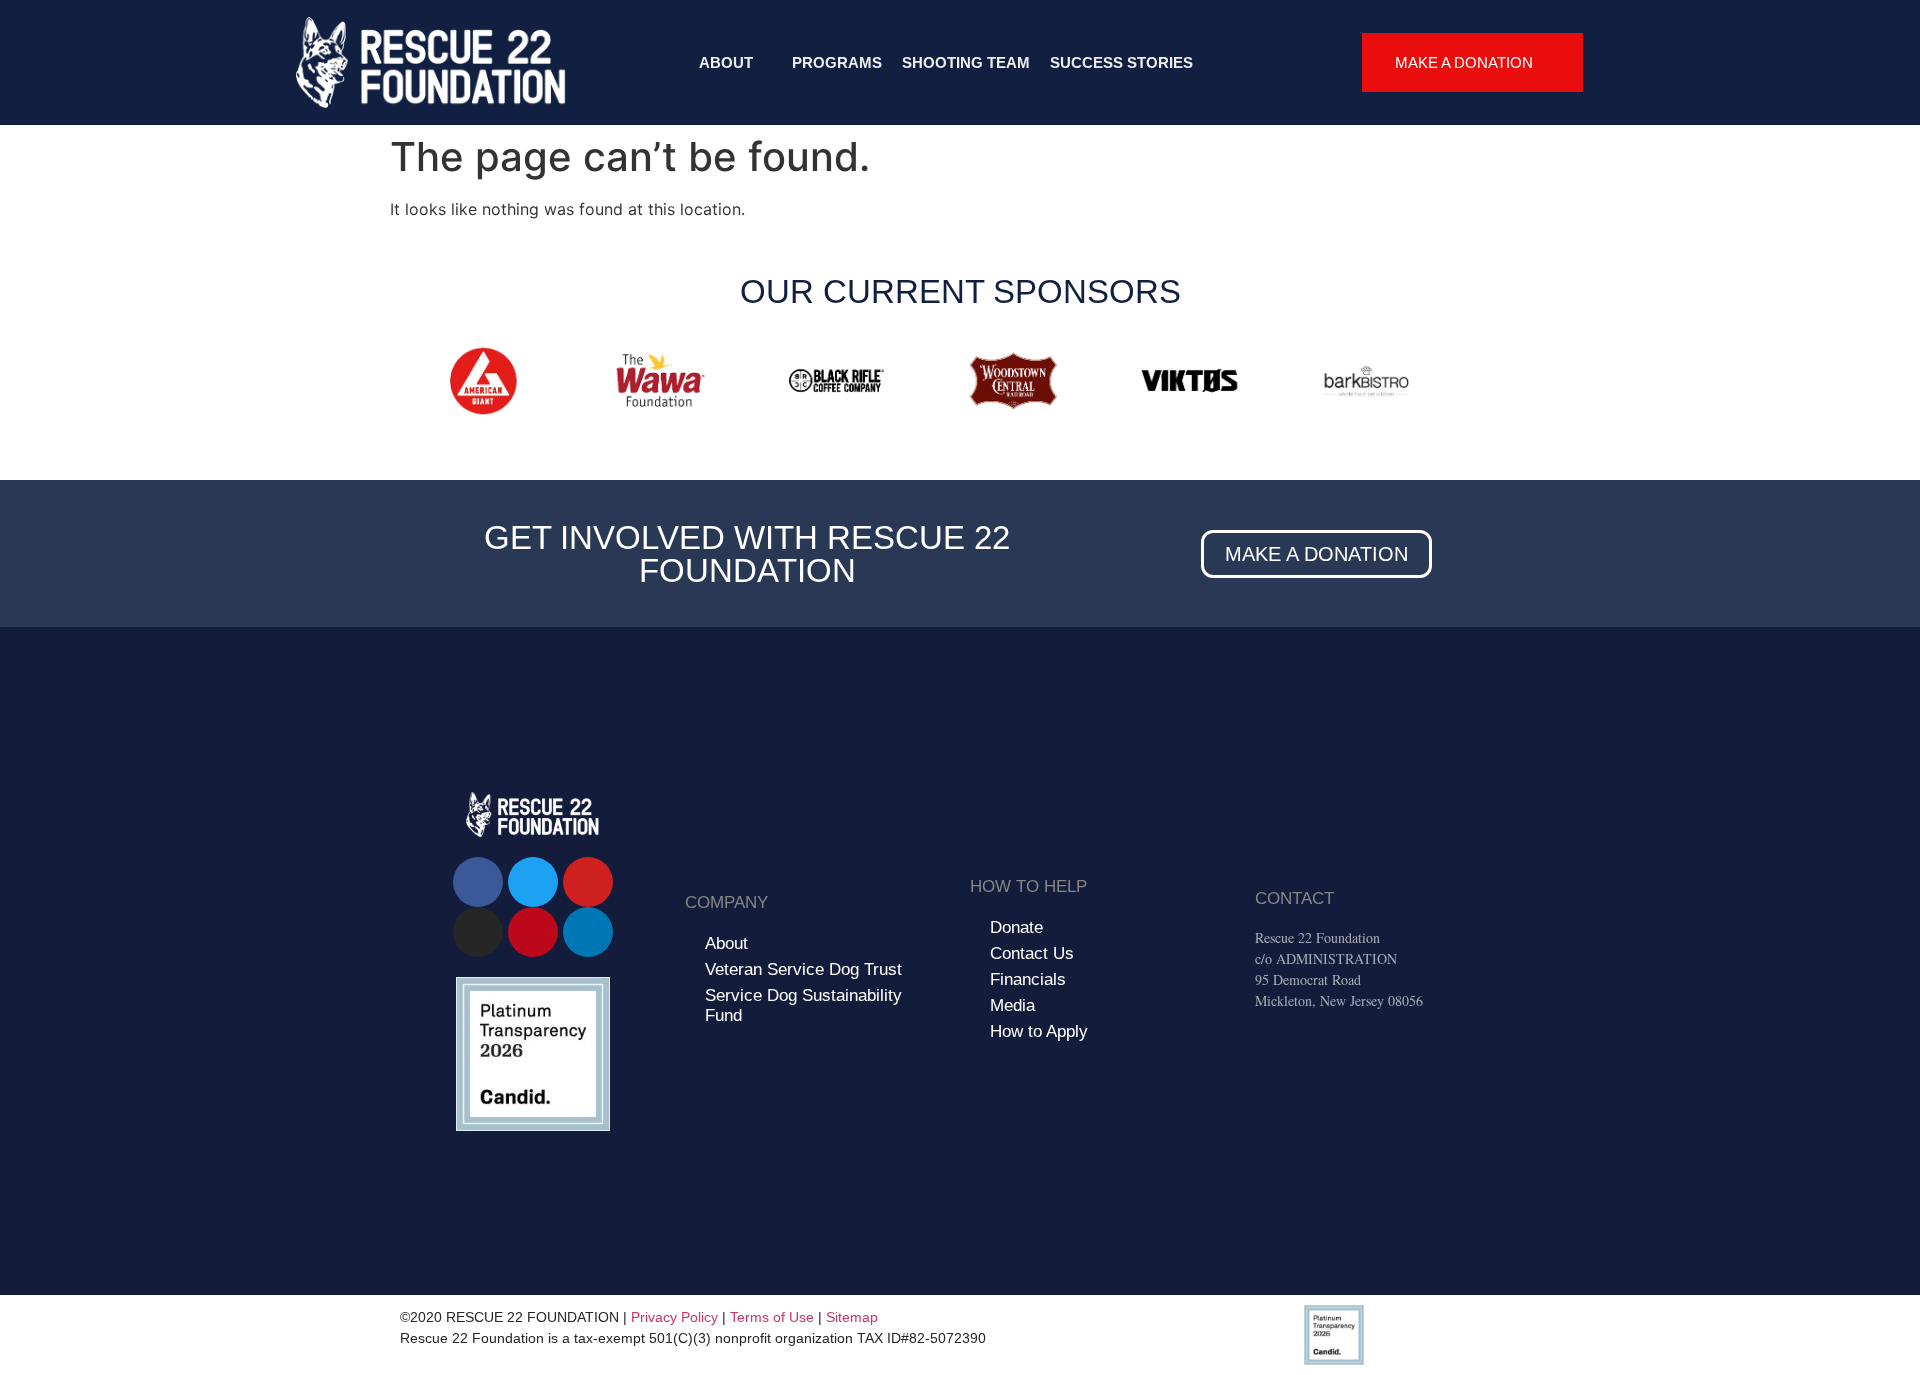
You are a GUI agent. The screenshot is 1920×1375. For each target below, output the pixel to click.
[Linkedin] (588, 932)
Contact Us (1032, 953)
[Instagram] (478, 932)
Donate (1016, 927)
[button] (409, 384)
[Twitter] (533, 882)
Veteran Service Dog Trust (803, 969)
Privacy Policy (674, 1317)
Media (1012, 1005)
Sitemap (852, 1317)
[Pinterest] (533, 932)
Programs (837, 62)
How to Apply (1039, 1031)
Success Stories (1121, 62)
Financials (1028, 979)
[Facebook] (478, 882)
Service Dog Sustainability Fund (803, 1005)
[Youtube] (588, 882)
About (726, 62)
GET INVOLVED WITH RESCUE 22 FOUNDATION (747, 554)
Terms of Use (772, 1317)
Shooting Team (966, 62)
